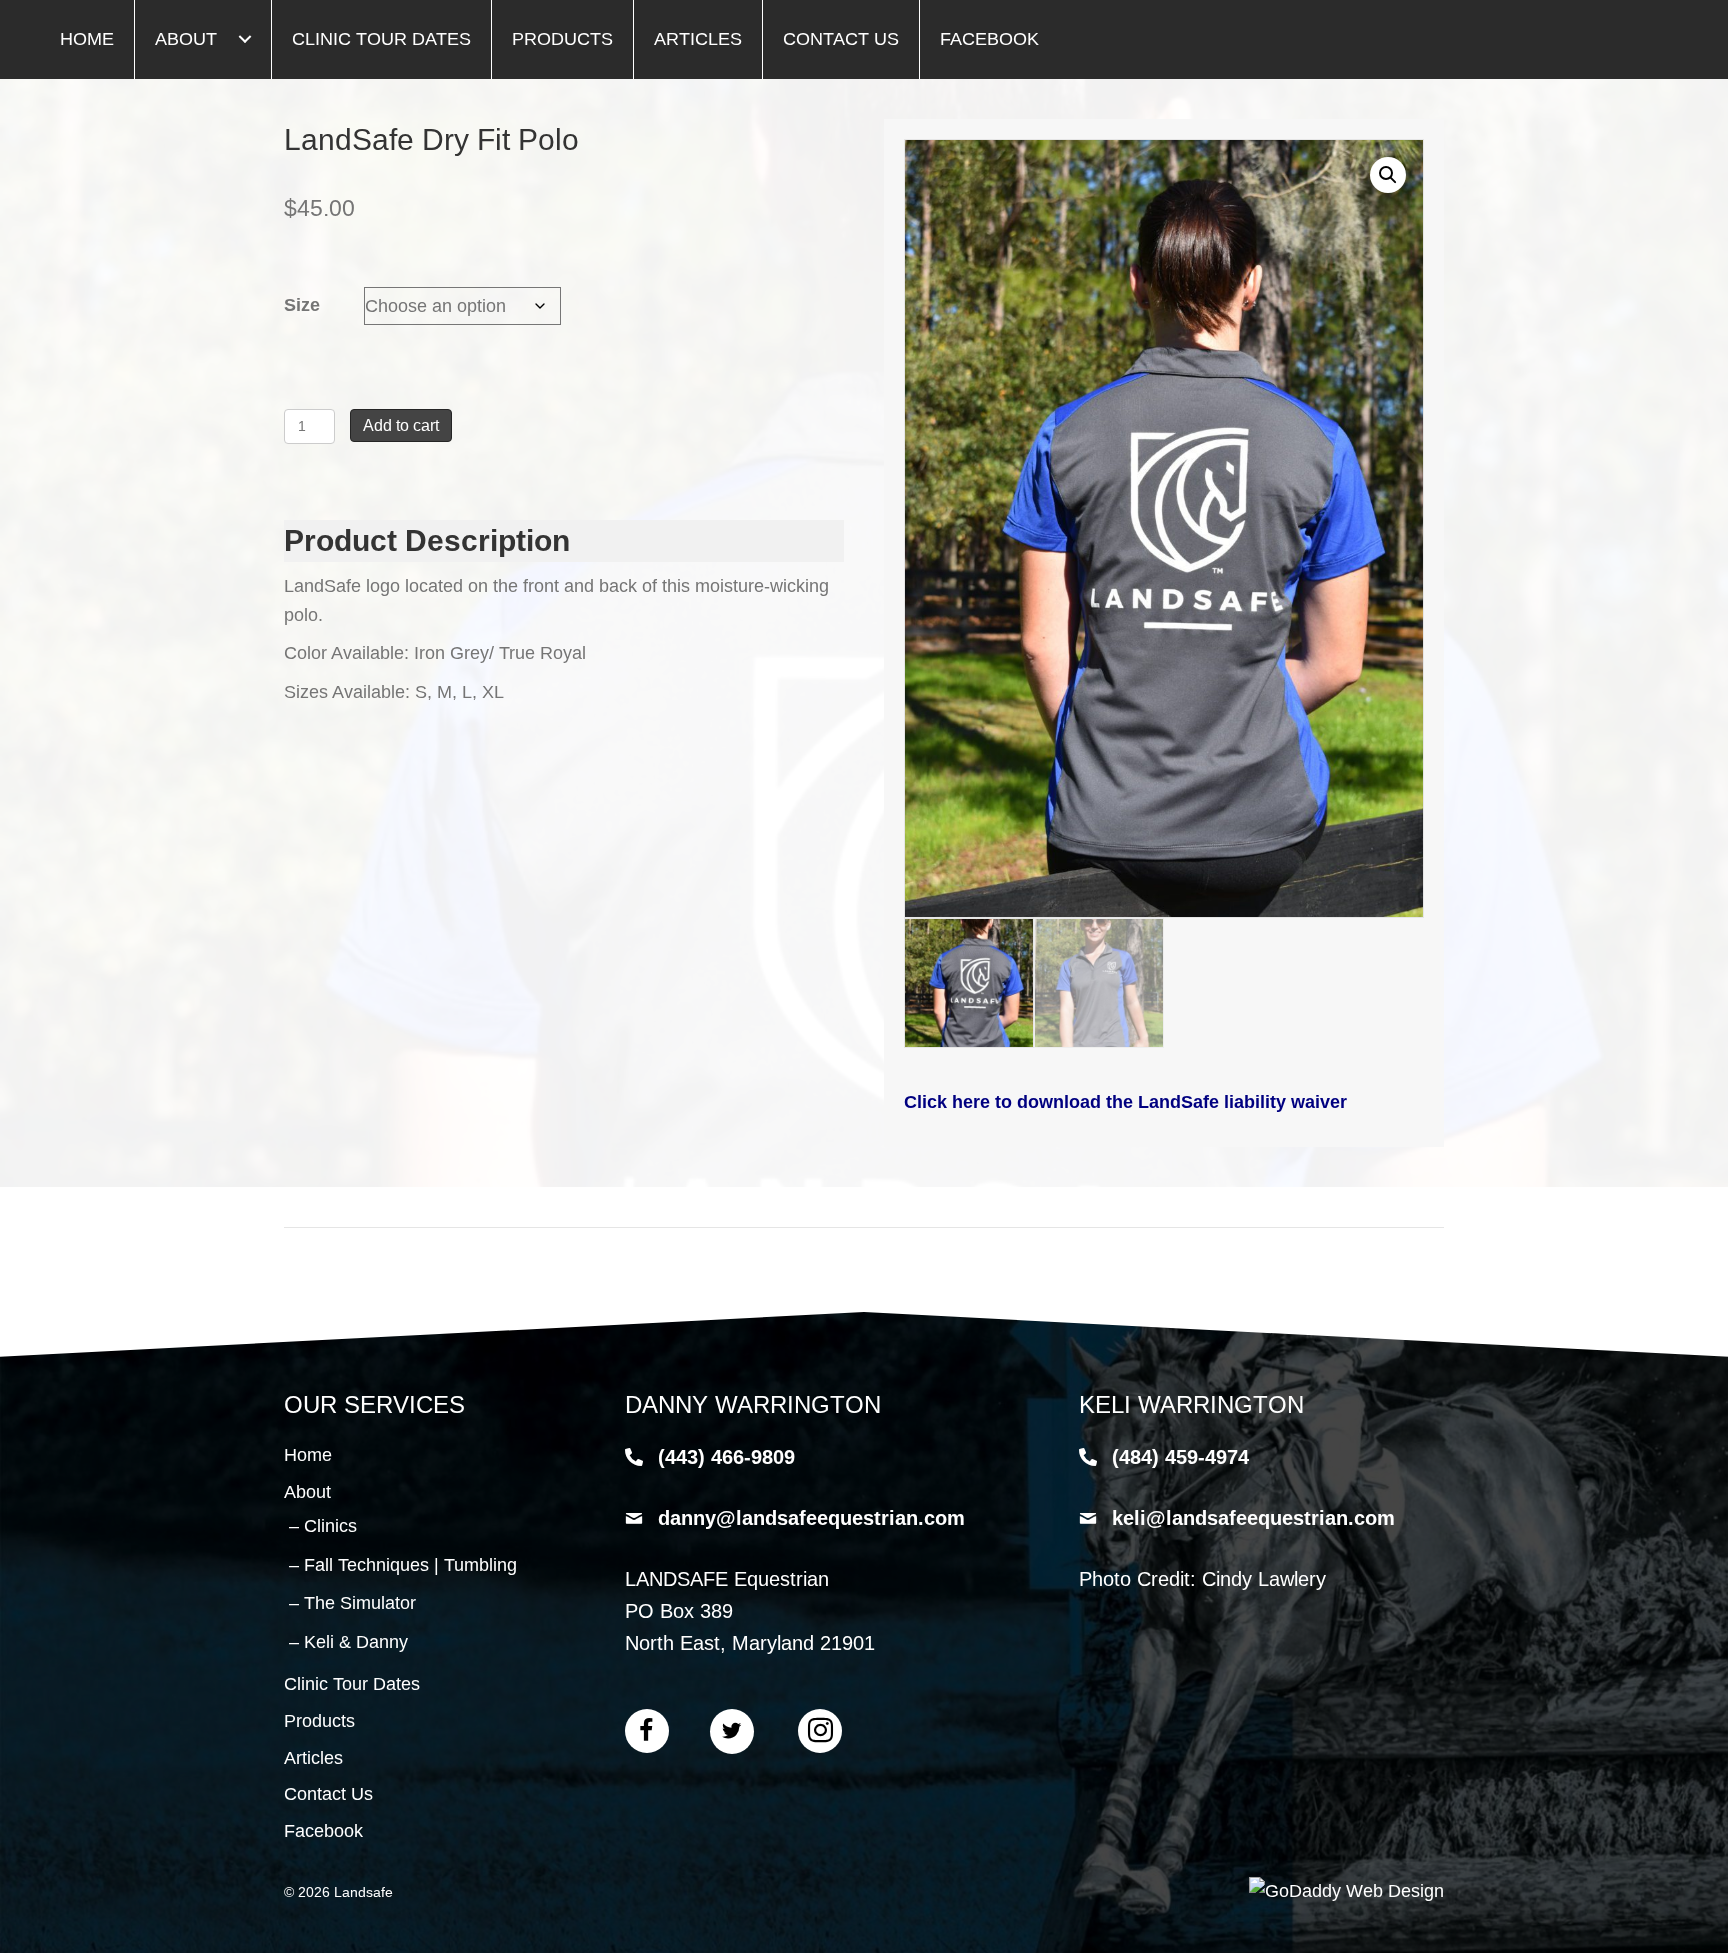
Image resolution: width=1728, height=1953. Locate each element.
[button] (245, 39)
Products (319, 1721)
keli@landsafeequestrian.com (1253, 1518)
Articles (313, 1758)
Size (302, 305)
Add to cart (401, 425)
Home (308, 1455)
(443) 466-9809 (726, 1457)
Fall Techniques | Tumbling (410, 1565)
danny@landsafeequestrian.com (811, 1518)
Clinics (330, 1526)
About (307, 1492)
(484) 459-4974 (1180, 1457)
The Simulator (360, 1603)
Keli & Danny (356, 1642)
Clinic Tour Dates (352, 1684)
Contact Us (328, 1794)
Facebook (323, 1831)
